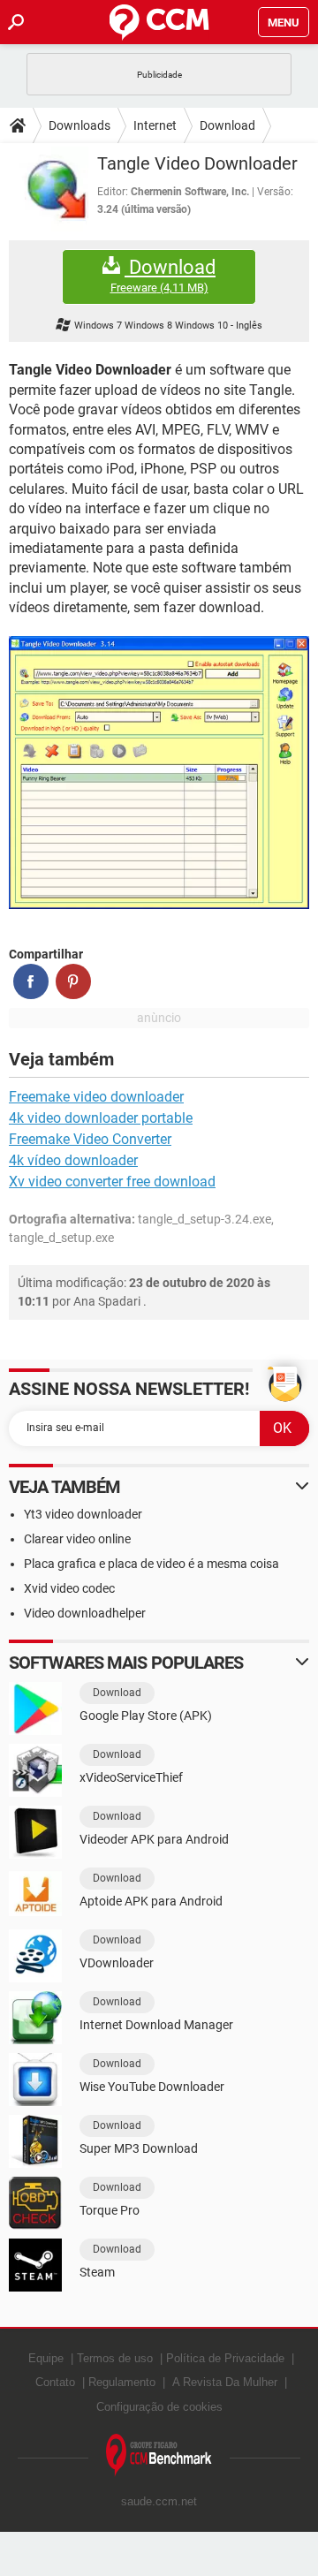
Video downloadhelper (85, 1613)
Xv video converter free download (112, 1182)
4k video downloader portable (101, 1118)
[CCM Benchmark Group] (159, 2455)
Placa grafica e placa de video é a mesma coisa (151, 1564)
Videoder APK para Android (154, 1839)
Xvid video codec (69, 1588)
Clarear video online (77, 1539)
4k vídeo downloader (73, 1160)
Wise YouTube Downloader (152, 2087)
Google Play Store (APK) (146, 1716)
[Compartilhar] (31, 981)
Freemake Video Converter (90, 1139)
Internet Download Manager (156, 2025)
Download (227, 125)
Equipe (46, 2358)
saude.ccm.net (159, 2501)
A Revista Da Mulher (225, 2382)
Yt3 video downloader (83, 1514)
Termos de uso (115, 2358)
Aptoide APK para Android (151, 1901)
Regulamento (122, 2382)
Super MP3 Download (139, 2148)
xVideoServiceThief (131, 1777)
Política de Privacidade (225, 2358)
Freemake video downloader (96, 1097)
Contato (55, 2382)
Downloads (79, 125)
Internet (155, 125)
